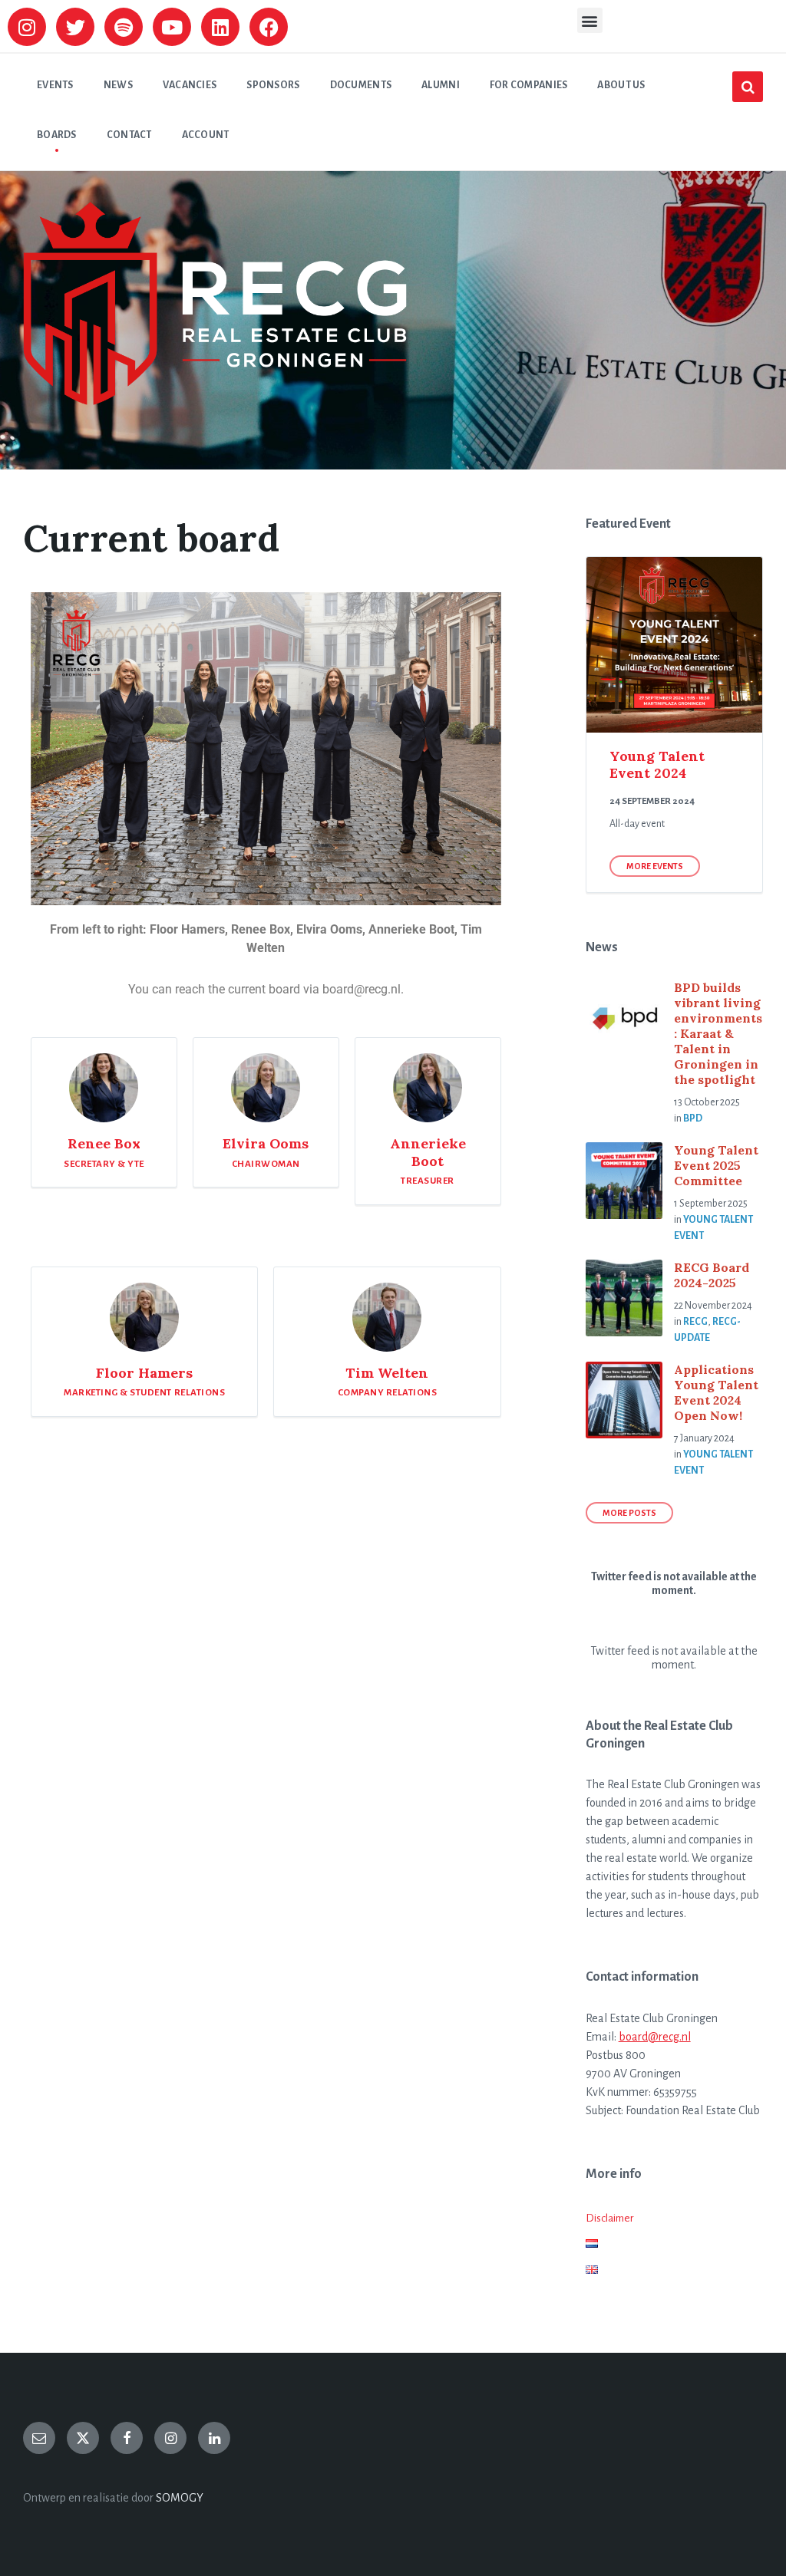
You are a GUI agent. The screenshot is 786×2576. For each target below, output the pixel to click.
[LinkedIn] (214, 2438)
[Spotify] (124, 27)
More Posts (629, 1513)
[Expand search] (748, 87)
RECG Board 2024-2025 (712, 1275)
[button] (590, 20)
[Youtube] (172, 27)
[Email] (39, 2438)
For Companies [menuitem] (529, 85)
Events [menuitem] (55, 85)
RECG (695, 1322)
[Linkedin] (220, 27)
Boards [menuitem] (57, 135)
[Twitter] (75, 27)
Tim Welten (387, 1373)
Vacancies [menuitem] (190, 85)
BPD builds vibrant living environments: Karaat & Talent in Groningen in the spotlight (718, 1033)
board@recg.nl (655, 2037)
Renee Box (104, 1143)
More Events (655, 866)
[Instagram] (27, 27)
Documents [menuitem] (361, 85)
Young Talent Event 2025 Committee (716, 1165)
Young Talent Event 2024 (657, 765)
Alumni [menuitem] (441, 85)
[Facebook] (269, 27)
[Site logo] (215, 401)
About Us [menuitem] (621, 85)
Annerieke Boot (428, 1152)
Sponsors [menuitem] (273, 85)
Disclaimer (609, 2218)
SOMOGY (180, 2498)
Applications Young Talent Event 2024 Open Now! (716, 1392)
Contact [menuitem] (129, 135)
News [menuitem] (118, 85)
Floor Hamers (144, 1373)
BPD (693, 1118)
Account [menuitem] (206, 135)
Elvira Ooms (266, 1143)
